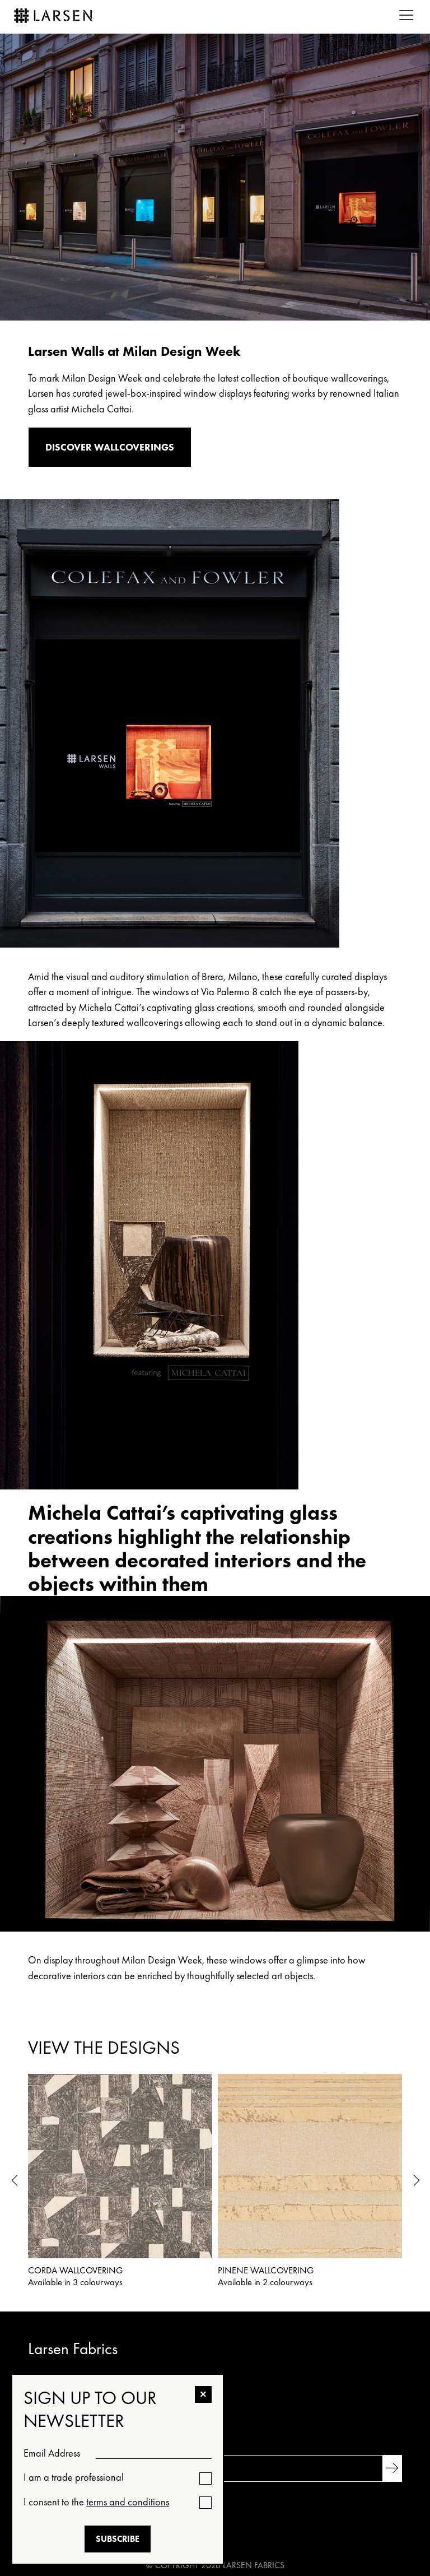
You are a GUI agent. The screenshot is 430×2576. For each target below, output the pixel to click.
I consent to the (96, 2502)
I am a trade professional (74, 2477)
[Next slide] (416, 2182)
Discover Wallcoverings (110, 447)
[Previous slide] (14, 2182)
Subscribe (118, 2539)
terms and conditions (128, 2502)
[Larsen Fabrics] (53, 17)
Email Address (52, 2453)
